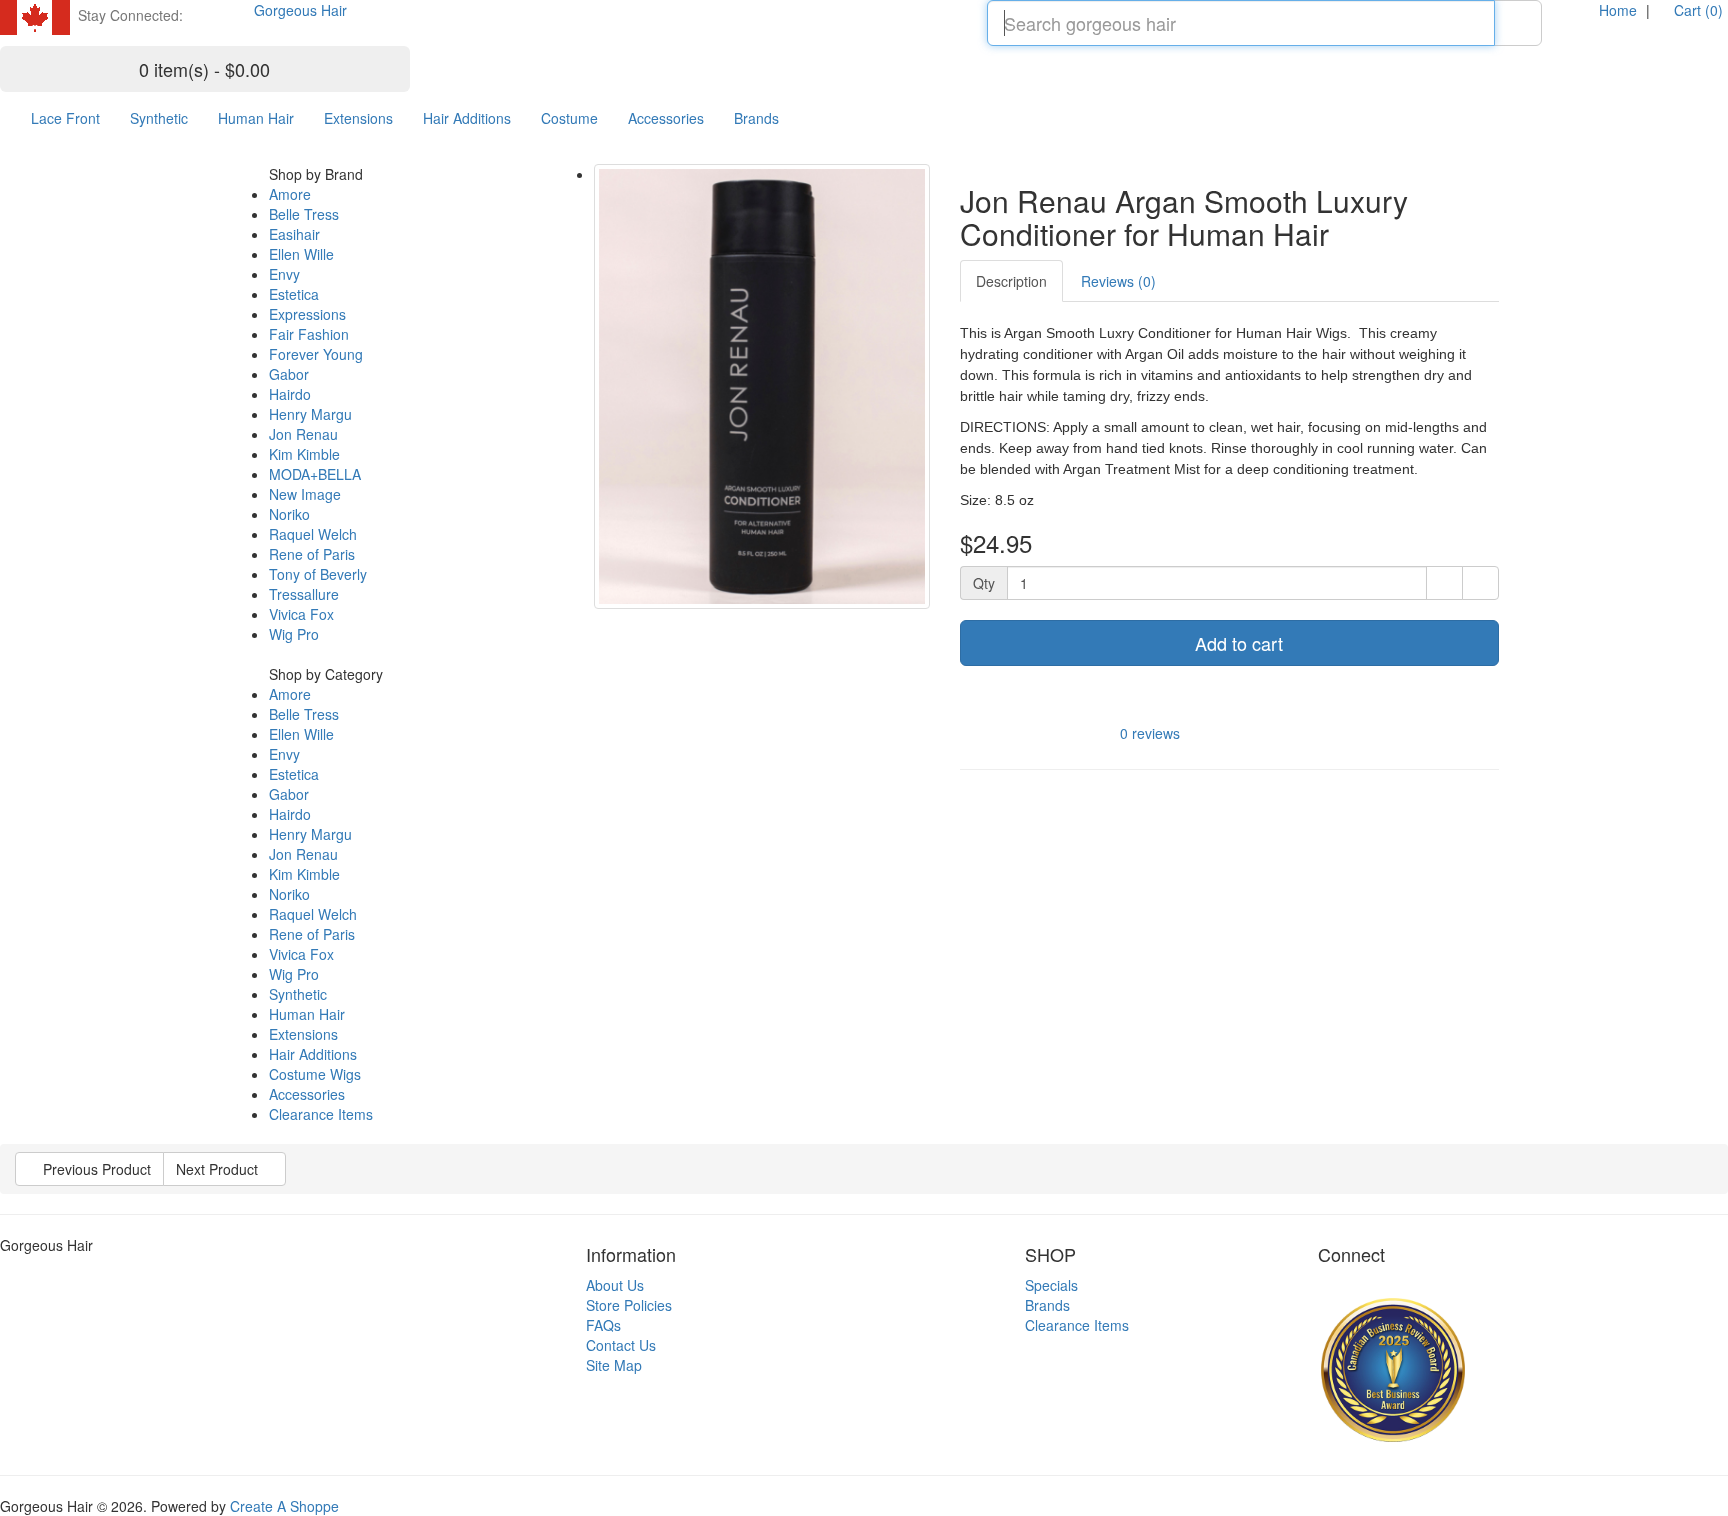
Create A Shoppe (284, 1506)
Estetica (294, 294)
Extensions (358, 118)
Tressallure (304, 594)
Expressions (307, 314)
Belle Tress (304, 214)
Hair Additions (467, 118)
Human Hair (256, 118)
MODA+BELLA (315, 474)
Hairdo (290, 394)
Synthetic (159, 118)
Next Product (219, 1169)
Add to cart (1236, 643)
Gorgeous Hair (300, 10)
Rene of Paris (312, 554)
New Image (305, 494)
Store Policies (629, 1305)
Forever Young (316, 354)
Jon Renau (303, 434)
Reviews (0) (1118, 281)
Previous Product (95, 1169)
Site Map (614, 1365)
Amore (290, 194)
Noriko (289, 514)
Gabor (289, 374)
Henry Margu (310, 414)
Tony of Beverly (318, 574)
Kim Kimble (304, 454)
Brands (756, 118)
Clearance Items (321, 1114)
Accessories (666, 118)
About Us (615, 1285)
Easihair (294, 234)
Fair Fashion (309, 334)
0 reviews (1150, 733)
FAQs (603, 1325)
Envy (284, 274)
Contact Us (621, 1345)
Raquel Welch (313, 534)
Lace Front (65, 118)
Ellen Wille (301, 254)
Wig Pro (294, 634)
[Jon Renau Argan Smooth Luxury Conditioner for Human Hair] (762, 386)
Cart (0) (1696, 10)
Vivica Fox (301, 614)
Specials (1051, 1285)
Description (1011, 281)
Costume (569, 118)
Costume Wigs (315, 1074)
